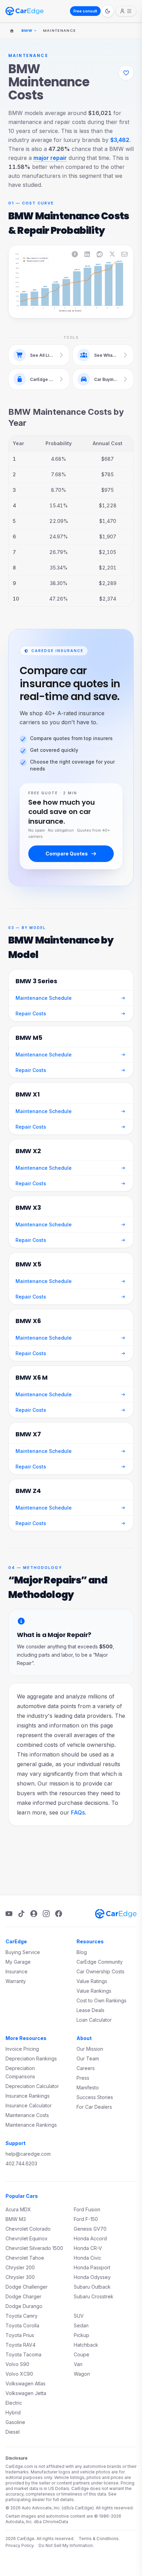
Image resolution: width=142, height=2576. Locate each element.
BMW (27, 30)
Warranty (16, 1981)
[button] (25, 280)
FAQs (78, 1812)
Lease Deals (90, 2010)
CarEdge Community (100, 1962)
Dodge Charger (23, 2296)
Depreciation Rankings (31, 2058)
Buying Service (23, 1952)
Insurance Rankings (28, 2096)
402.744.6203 (21, 2163)
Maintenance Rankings (31, 2125)
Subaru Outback (92, 2287)
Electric (14, 2403)
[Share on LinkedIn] (87, 254)
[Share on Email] (124, 254)
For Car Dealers (94, 2107)
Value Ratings (92, 1981)
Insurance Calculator (29, 2105)
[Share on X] (112, 254)
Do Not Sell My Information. (66, 2545)
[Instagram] (46, 1914)
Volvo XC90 (19, 2374)
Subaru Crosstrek (94, 2296)
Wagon (82, 2374)
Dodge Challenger (27, 2287)
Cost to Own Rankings (102, 2000)
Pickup (82, 2335)
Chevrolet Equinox (27, 2238)
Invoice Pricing (22, 2049)
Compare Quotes (67, 854)
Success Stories (95, 2097)
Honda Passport (92, 2267)
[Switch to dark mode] (108, 11)
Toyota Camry (22, 2316)
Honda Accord (90, 2238)
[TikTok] (21, 1914)
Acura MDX (18, 2209)
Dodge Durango (24, 2306)
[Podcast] (34, 1914)
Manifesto (88, 2087)
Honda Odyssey (92, 2277)
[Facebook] (59, 1914)
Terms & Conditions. (99, 2539)
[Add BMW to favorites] (126, 73)
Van (78, 2364)
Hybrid (13, 2412)
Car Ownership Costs (100, 1971)
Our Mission (90, 2049)
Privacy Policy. (20, 2545)
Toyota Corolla (22, 2325)
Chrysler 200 (20, 2267)
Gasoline (15, 2422)
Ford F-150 (86, 2219)
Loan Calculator (94, 2020)
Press (83, 2078)
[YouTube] (9, 1914)
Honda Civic (88, 2258)
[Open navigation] (126, 11)
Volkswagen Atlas (26, 2383)
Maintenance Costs (27, 2115)
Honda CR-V (88, 2248)
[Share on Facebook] (75, 254)
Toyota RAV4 (21, 2345)
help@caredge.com (28, 2154)
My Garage (18, 1962)
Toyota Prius (20, 2335)
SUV (79, 2316)
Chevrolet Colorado (28, 2229)
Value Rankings (94, 1991)
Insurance (17, 1971)
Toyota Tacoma (23, 2354)
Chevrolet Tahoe (25, 2258)
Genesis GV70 (90, 2229)
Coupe (82, 2354)
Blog (82, 1952)
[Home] (12, 31)
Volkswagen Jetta (26, 2393)
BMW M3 (16, 2219)
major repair (50, 158)
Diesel (13, 2432)
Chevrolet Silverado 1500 (34, 2248)
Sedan (81, 2325)
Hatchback (86, 2345)
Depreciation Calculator (32, 2086)
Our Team (88, 2058)
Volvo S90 (17, 2364)
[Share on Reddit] (100, 254)
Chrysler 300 (20, 2277)
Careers (86, 2068)
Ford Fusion (87, 2209)
